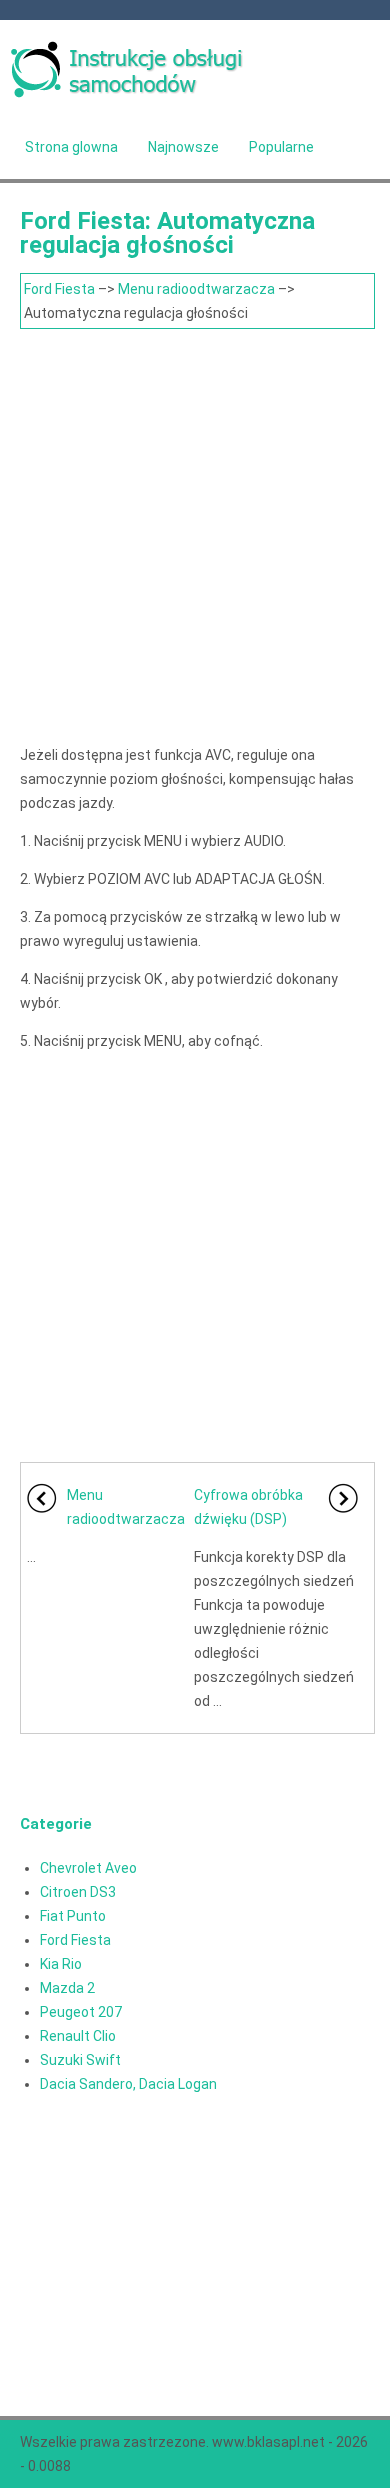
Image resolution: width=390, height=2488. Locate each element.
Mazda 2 (67, 1988)
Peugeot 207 (81, 2012)
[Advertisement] (195, 534)
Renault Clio (78, 2036)
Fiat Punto (73, 1916)
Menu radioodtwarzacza (196, 289)
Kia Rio (61, 1964)
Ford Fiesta (59, 289)
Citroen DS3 (78, 1892)
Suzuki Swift (80, 2060)
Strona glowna (71, 147)
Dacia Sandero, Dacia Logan (128, 2084)
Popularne (281, 147)
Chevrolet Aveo (88, 1868)
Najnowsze (183, 147)
